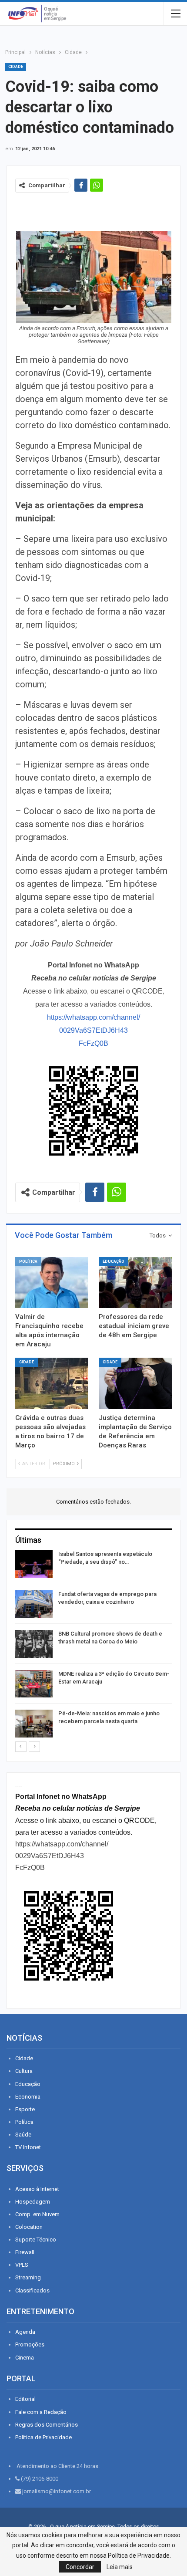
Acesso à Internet (37, 2189)
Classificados (32, 2290)
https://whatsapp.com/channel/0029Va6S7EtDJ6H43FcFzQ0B (93, 1030)
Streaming (28, 2277)
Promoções (30, 2344)
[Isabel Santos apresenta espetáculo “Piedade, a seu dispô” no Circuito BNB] (34, 1564)
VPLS (22, 2265)
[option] (93, 1645)
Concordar (80, 2567)
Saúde (23, 2135)
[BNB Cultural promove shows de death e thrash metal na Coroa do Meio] (34, 1644)
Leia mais (120, 2567)
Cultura (24, 2071)
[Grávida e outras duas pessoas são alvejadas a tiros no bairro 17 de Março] (52, 1383)
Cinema (25, 2358)
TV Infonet (28, 2147)
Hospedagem (33, 2202)
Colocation (29, 2227)
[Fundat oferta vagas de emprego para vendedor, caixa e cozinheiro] (34, 1604)
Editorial (25, 2399)
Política (28, 1261)
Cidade (16, 67)
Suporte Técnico (36, 2240)
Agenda (25, 2332)
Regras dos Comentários (47, 2425)
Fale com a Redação (41, 2412)
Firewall (25, 2252)
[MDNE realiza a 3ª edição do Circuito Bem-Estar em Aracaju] (34, 1684)
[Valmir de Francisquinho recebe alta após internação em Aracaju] (52, 1283)
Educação (114, 1261)
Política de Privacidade (43, 2437)
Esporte (25, 2109)
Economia (28, 2097)
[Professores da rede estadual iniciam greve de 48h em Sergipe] (135, 1283)
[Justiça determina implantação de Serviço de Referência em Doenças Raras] (135, 1383)
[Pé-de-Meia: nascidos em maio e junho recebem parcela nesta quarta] (34, 1724)
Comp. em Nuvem (37, 2214)
